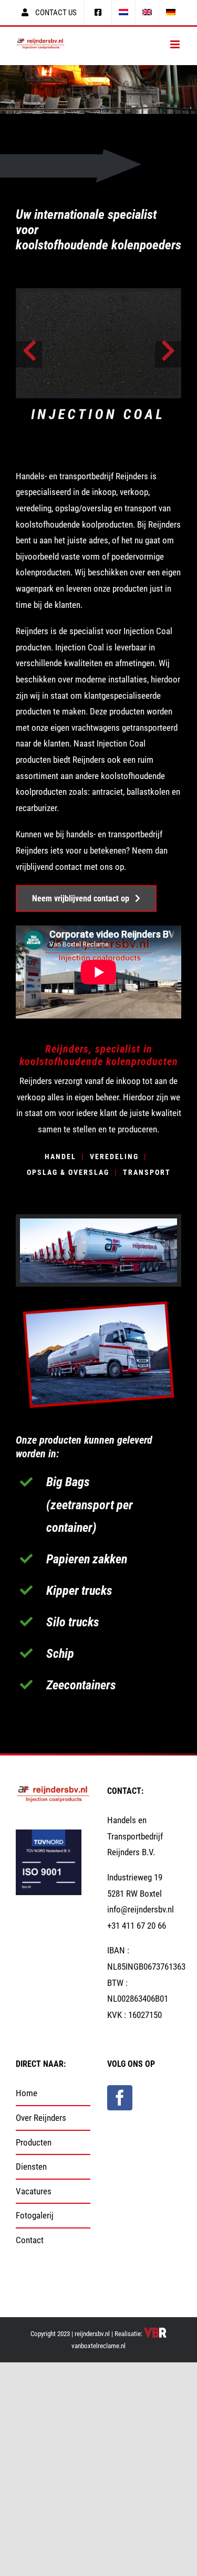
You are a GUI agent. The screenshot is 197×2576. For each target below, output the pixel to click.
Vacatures (34, 2191)
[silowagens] (98, 1223)
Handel (60, 1156)
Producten (34, 2142)
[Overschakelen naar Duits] (171, 13)
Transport (147, 1172)
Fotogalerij (35, 2215)
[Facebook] (120, 2098)
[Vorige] (29, 354)
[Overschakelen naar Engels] (147, 13)
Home (27, 2093)
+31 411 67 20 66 (137, 1926)
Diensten (31, 2167)
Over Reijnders (41, 2118)
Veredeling (114, 1156)
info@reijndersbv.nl (141, 1909)
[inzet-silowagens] (98, 1301)
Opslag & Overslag (68, 1172)
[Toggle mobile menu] (176, 44)
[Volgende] (168, 354)
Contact (30, 2240)
